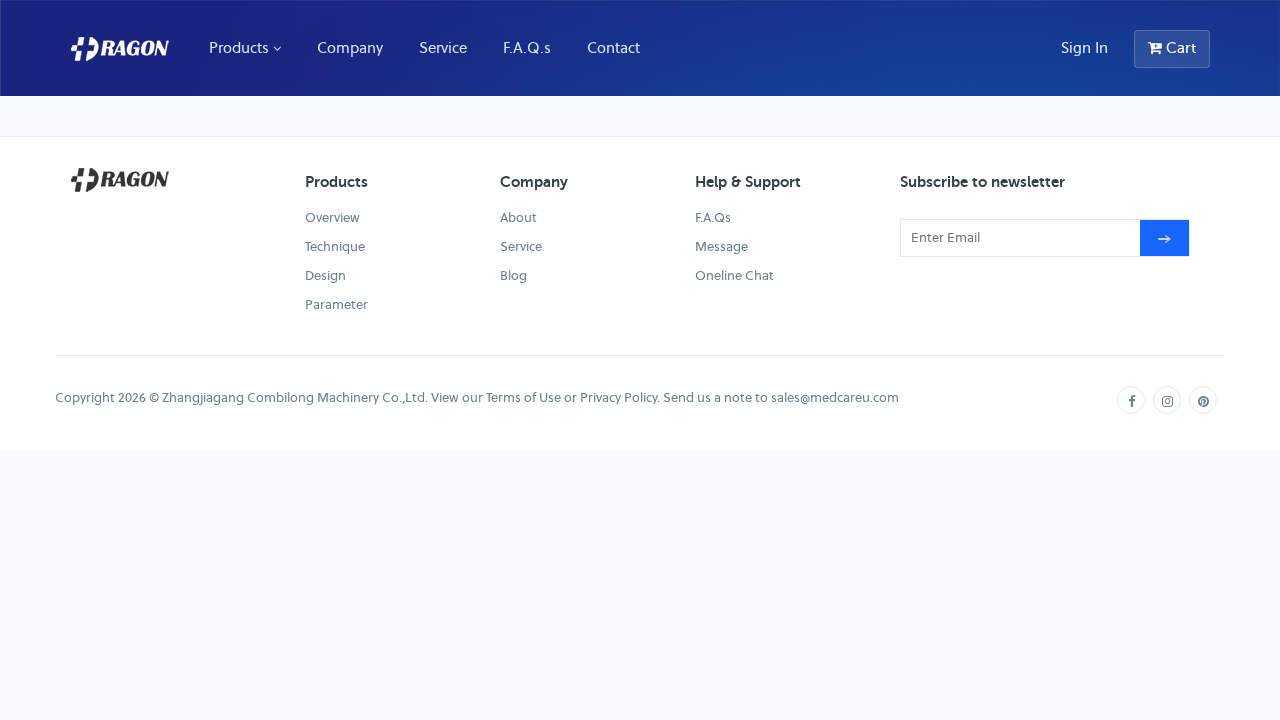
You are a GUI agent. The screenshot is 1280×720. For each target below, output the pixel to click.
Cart (1179, 48)
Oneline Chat (734, 275)
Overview (332, 217)
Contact (613, 47)
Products (239, 47)
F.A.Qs (713, 217)
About (518, 217)
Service (443, 47)
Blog (513, 275)
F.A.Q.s (527, 47)
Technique (335, 246)
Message (721, 246)
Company (350, 47)
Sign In (1084, 48)
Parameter (336, 304)
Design (325, 275)
